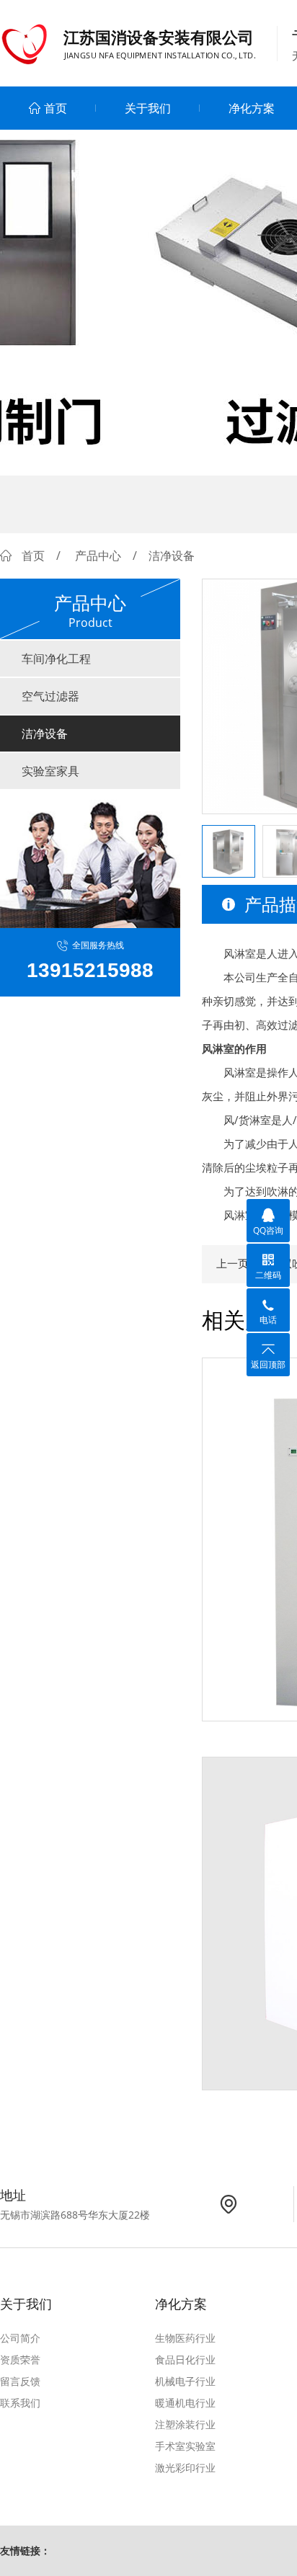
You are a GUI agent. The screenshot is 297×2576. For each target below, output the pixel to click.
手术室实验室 (185, 2446)
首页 (56, 108)
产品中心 (98, 556)
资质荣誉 (20, 2359)
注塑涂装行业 (185, 2424)
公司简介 (20, 2338)
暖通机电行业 (185, 2403)
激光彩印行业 (185, 2468)
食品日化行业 (185, 2359)
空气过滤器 (50, 696)
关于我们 (148, 108)
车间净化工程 (56, 659)
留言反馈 (20, 2381)
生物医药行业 (185, 2338)
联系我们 (20, 2403)
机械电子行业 (185, 2381)
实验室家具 (50, 771)
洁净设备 (45, 734)
